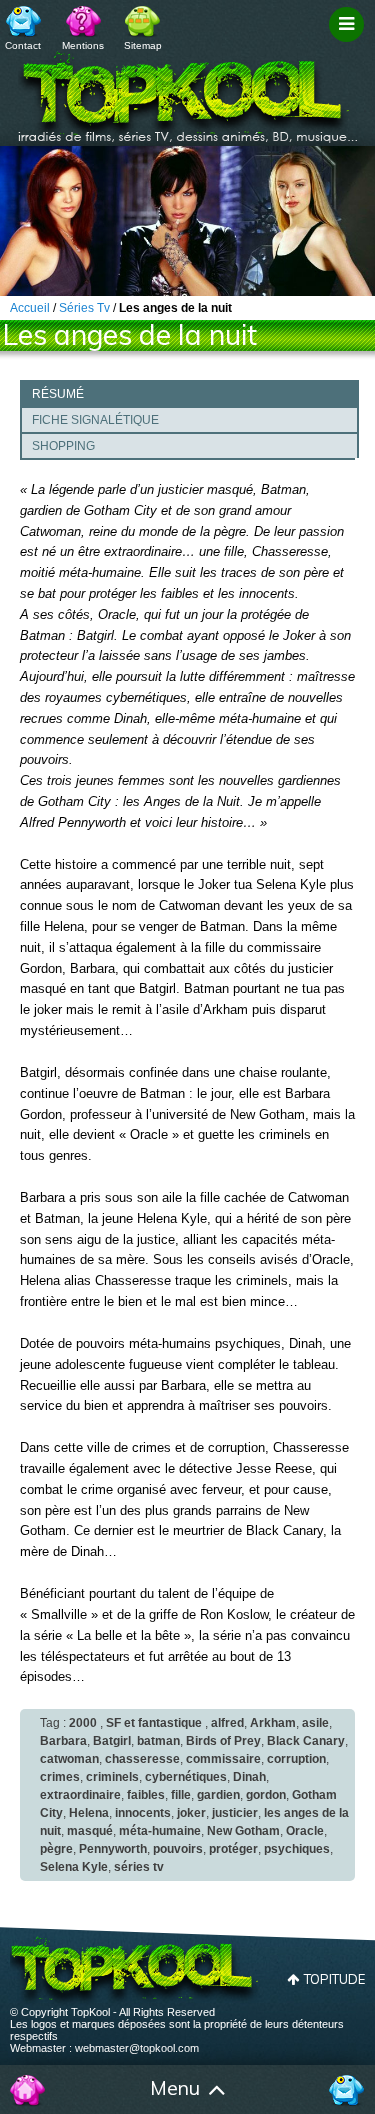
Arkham (273, 1723)
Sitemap (143, 45)
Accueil (28, 2090)
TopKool (188, 91)
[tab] (189, 393)
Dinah (249, 1777)
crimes (60, 1777)
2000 (83, 1723)
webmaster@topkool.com (137, 2048)
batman (158, 1741)
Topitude (334, 1979)
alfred (227, 1723)
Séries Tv (84, 308)
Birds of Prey (223, 1741)
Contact (23, 45)
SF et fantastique (154, 1723)
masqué (90, 1831)
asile (315, 1723)
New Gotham (243, 1831)
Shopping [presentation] (63, 446)
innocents (143, 1813)
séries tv (139, 1867)
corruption (296, 1759)
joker (191, 1813)
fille (181, 1795)
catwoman (69, 1759)
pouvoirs (178, 1849)
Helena (89, 1813)
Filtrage (349, 43)
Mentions (83, 45)
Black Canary (306, 1741)
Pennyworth (113, 1849)
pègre (56, 1849)
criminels (112, 1777)
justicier (235, 1813)
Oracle (305, 1831)
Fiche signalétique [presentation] (95, 420)
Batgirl (112, 1741)
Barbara (63, 1741)
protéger (233, 1849)
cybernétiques (186, 1777)
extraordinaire (80, 1795)
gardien (218, 1795)
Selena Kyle (74, 1867)
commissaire (223, 1759)
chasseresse (142, 1759)
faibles (146, 1795)
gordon (266, 1795)
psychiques (297, 1849)
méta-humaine (160, 1831)
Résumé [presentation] (58, 394)
